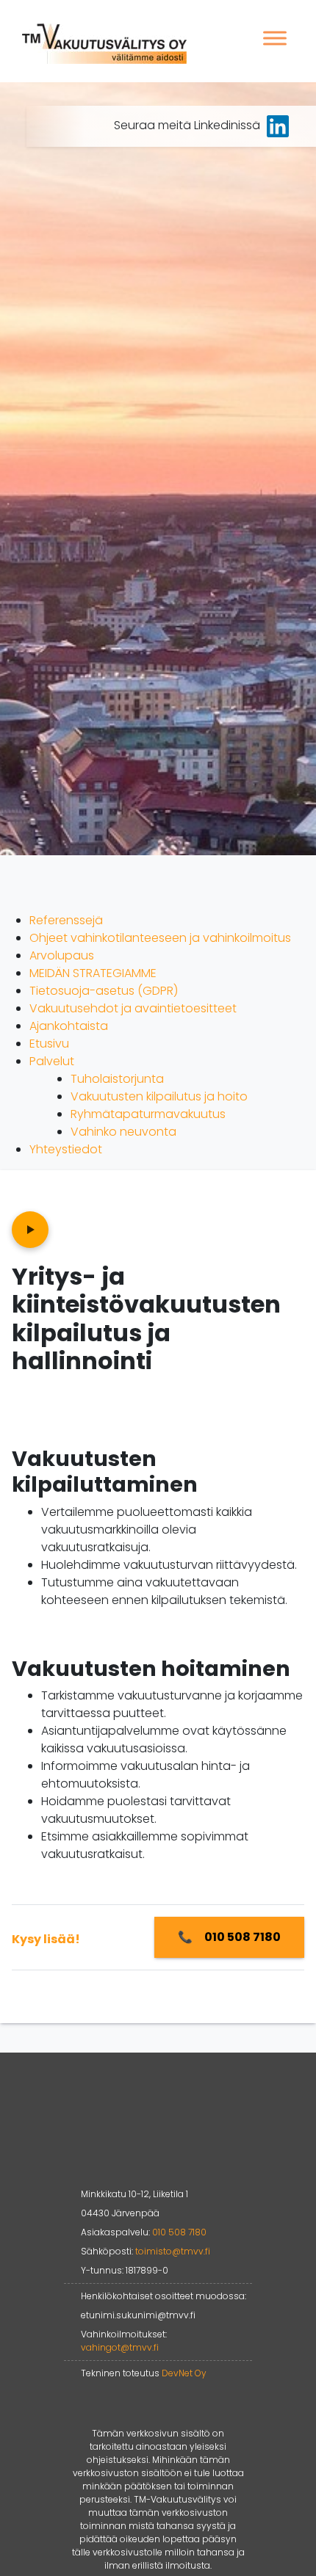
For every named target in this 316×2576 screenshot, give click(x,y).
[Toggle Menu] (275, 38)
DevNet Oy (184, 2373)
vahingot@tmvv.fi (120, 2347)
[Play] (30, 1230)
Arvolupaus (62, 955)
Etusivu (49, 1044)
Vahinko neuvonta (123, 1132)
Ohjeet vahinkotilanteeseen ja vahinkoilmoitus (160, 938)
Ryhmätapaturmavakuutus (148, 1114)
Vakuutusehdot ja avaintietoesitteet (133, 1008)
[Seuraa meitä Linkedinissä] (278, 125)
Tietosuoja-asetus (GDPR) (104, 991)
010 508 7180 (179, 2232)
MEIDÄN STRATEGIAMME (93, 973)
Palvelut (52, 1061)
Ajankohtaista (69, 1026)
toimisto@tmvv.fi (173, 2251)
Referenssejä (66, 920)
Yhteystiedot (66, 1149)
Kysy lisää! (46, 1939)
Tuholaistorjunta (117, 1079)
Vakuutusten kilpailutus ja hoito (159, 1096)
